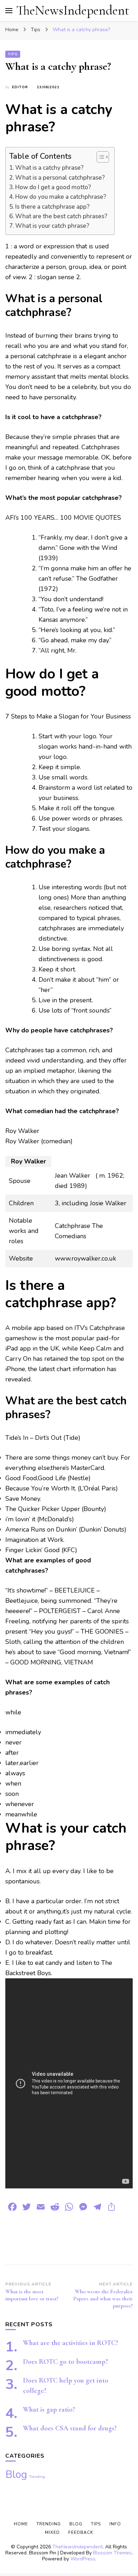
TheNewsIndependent (73, 10)
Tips (13, 54)
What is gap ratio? (49, 2409)
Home (21, 2524)
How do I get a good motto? (53, 187)
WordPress (83, 2559)
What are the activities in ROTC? (71, 2343)
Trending (37, 2477)
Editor (20, 87)
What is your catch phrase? (52, 226)
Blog (16, 2474)
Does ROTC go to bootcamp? (65, 2362)
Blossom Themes (112, 2553)
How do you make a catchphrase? (61, 197)
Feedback (81, 2532)
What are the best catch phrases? (61, 216)
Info (115, 2524)
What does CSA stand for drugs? (70, 2428)
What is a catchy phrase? (49, 168)
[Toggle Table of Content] (99, 157)
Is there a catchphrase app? (52, 207)
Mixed (52, 2532)
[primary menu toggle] (9, 11)
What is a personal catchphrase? (60, 178)
